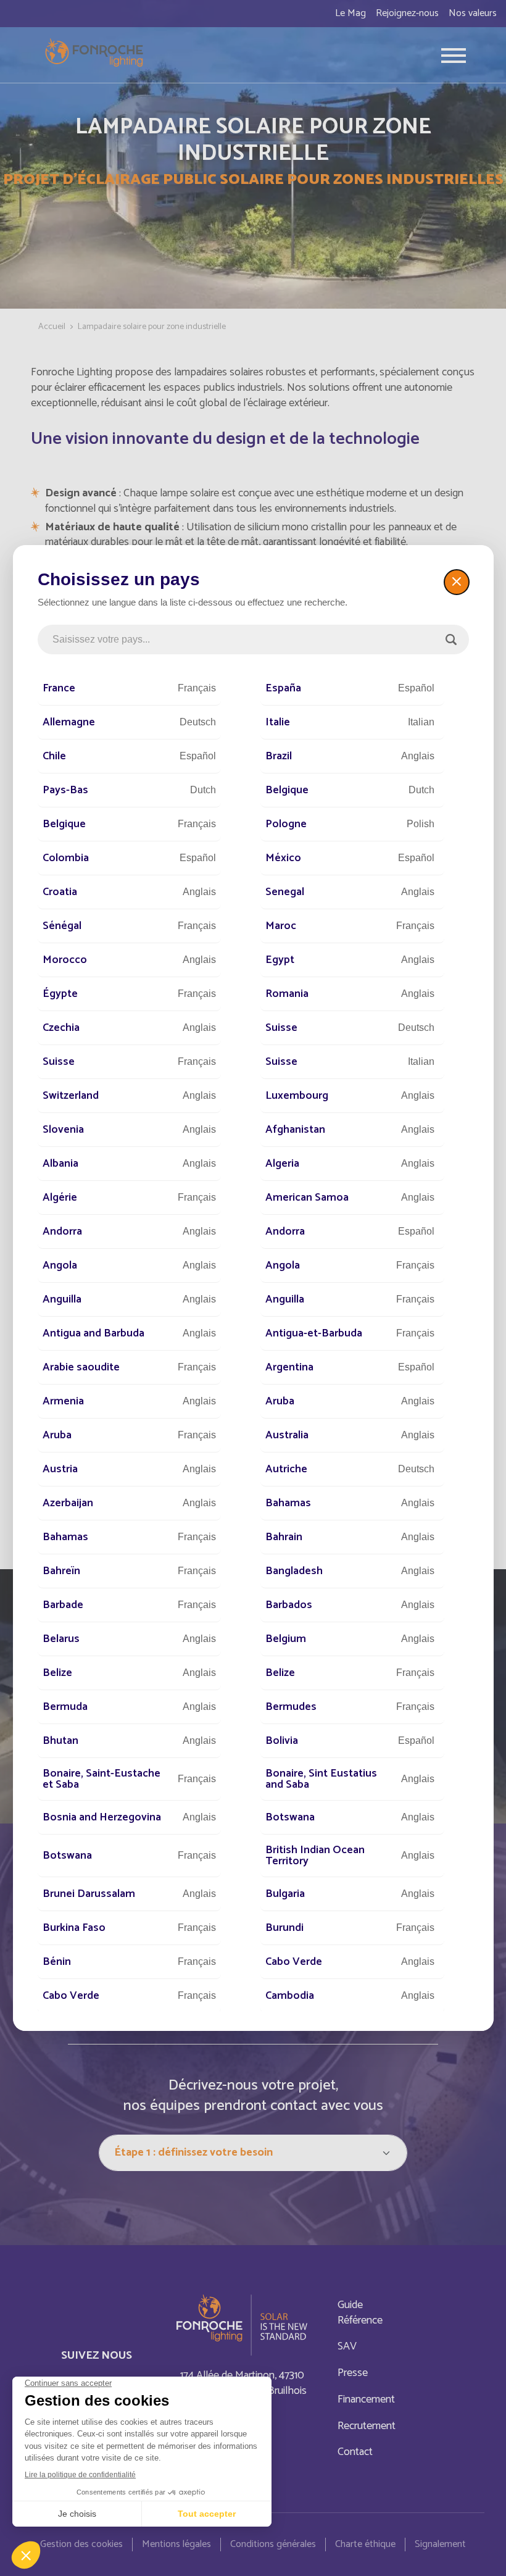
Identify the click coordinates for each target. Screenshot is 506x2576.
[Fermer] (457, 582)
